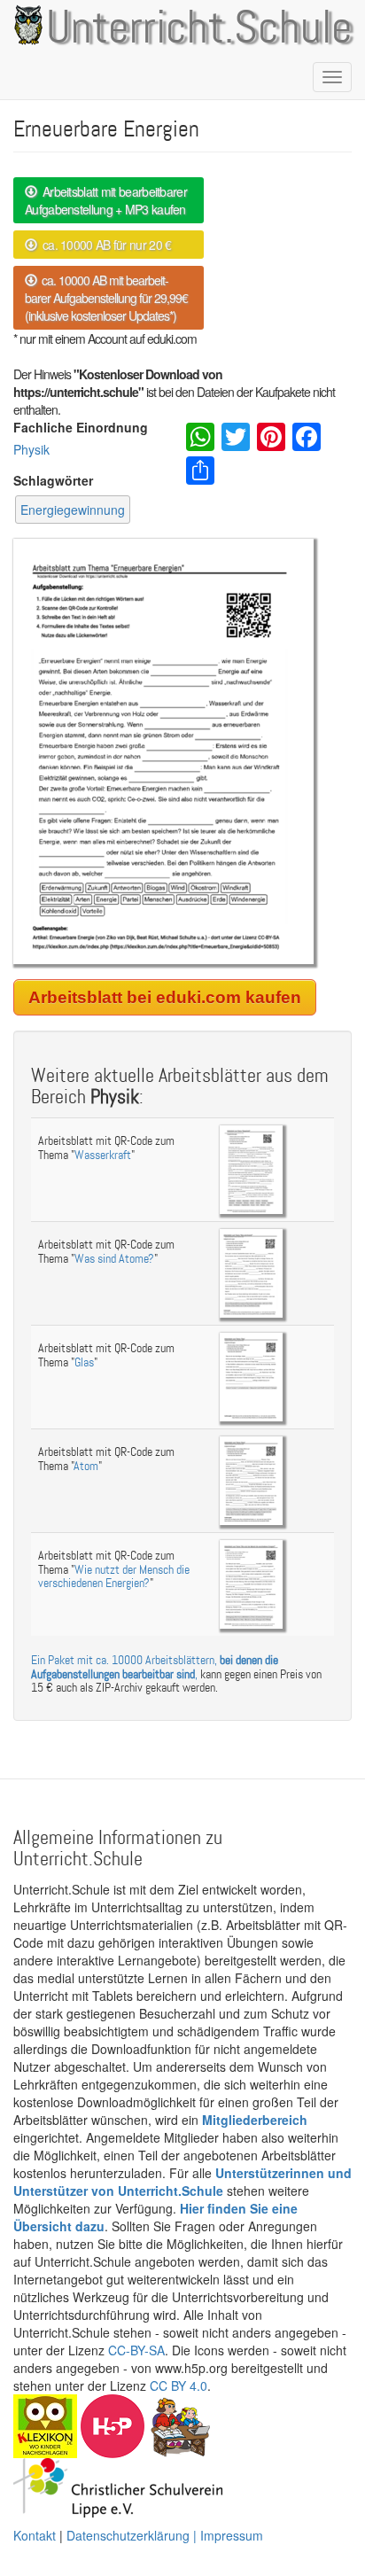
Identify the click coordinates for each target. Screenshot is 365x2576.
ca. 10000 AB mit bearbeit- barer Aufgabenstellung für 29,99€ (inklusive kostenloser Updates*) (106, 298)
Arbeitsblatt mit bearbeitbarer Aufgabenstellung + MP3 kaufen (106, 200)
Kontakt (35, 2535)
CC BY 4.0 (179, 2385)
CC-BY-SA (136, 2350)
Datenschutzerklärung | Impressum (165, 2535)
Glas (84, 1362)
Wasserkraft (103, 1155)
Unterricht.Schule (199, 29)
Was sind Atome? (114, 1259)
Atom (86, 1466)
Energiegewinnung (73, 510)
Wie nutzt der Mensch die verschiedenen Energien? (114, 1576)
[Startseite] (25, 25)
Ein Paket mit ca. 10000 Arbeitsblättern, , (155, 1667)
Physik (31, 449)
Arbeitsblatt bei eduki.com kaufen (165, 997)
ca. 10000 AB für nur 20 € (104, 245)
